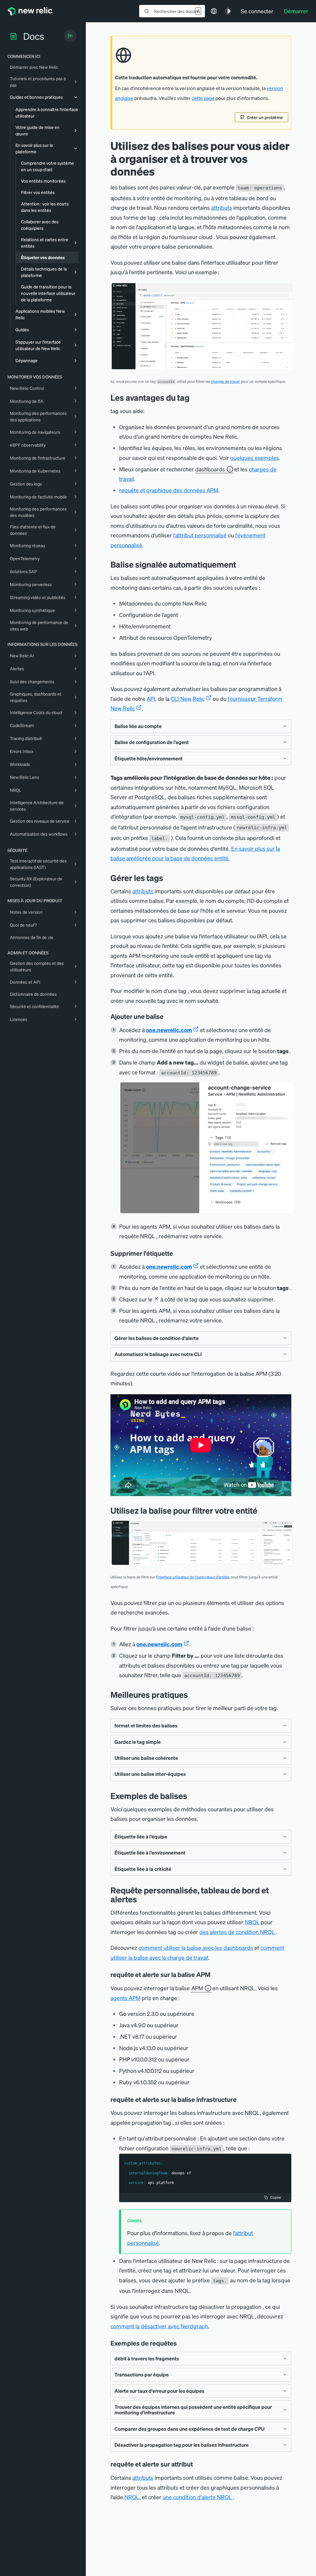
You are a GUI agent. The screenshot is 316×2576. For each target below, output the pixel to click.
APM (197, 1988)
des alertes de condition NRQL (238, 1932)
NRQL (252, 1922)
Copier (276, 2197)
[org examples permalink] (192, 1796)
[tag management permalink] (168, 878)
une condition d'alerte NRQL (198, 2497)
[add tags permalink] (168, 1016)
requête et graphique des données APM (169, 490)
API (151, 699)
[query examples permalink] (181, 2343)
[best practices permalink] (193, 1695)
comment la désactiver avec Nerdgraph (159, 2326)
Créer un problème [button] (265, 117)
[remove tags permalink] (177, 1253)
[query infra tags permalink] (241, 2099)
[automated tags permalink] (241, 564)
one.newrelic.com (169, 1030)
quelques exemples (255, 458)
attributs (222, 207)
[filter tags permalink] (262, 1510)
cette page (203, 98)
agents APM (125, 1998)
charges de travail (225, 381)
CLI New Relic (188, 699)
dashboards (210, 469)
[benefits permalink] (194, 397)
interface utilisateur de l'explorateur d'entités (193, 1577)
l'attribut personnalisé (200, 535)
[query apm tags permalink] (215, 1974)
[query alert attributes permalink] (197, 2464)
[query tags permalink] (142, 1899)
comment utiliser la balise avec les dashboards (196, 1948)
